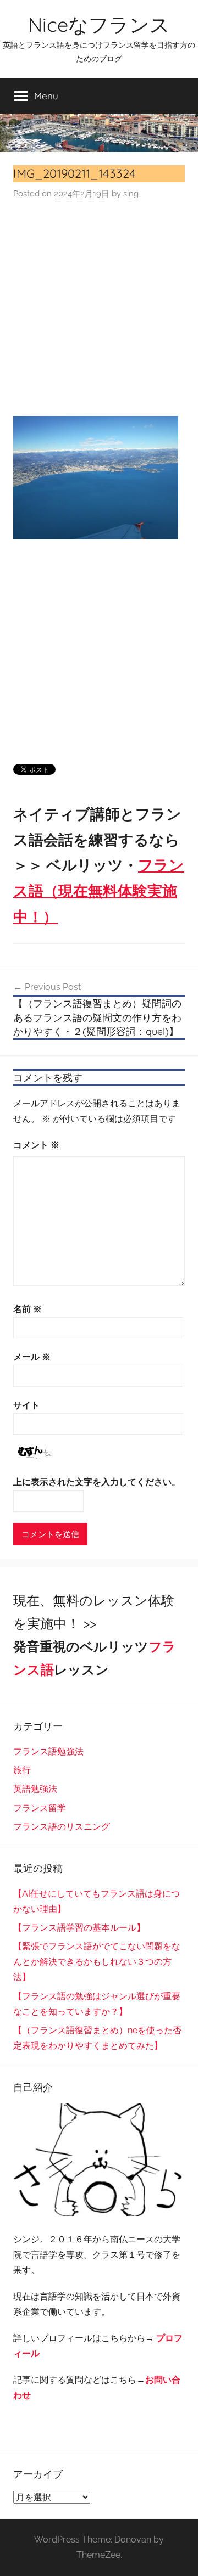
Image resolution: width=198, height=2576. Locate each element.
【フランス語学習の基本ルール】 (79, 1928)
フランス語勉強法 (48, 1751)
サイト (26, 1405)
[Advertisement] (99, 308)
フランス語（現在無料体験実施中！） (99, 891)
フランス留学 (40, 1808)
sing (131, 194)
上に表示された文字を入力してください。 (97, 1482)
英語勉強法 (35, 1789)
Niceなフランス (99, 24)
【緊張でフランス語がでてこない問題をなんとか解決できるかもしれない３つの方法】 (97, 1962)
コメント (36, 1145)
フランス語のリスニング (62, 1827)
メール (32, 1357)
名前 (28, 1309)
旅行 (22, 1770)
